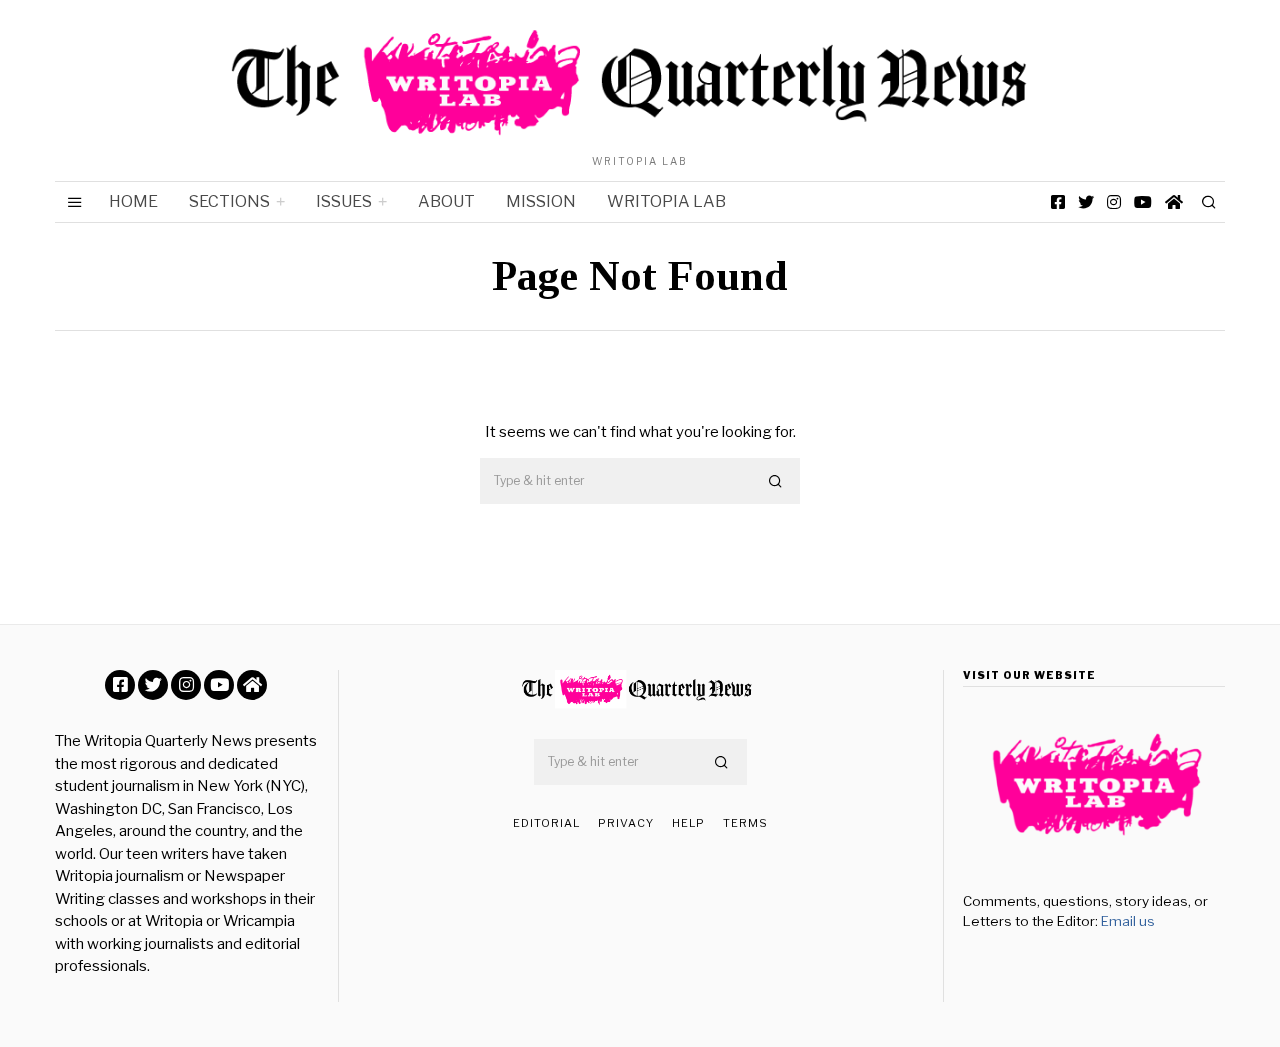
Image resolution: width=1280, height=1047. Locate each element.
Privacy (626, 823)
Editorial (546, 823)
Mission (541, 201)
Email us (1128, 921)
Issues (344, 201)
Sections (229, 201)
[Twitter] (1086, 202)
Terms (745, 823)
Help (688, 823)
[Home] (1174, 202)
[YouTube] (1143, 202)
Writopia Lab (666, 201)
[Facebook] (1058, 202)
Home (133, 201)
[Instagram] (1114, 202)
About (446, 201)
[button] (776, 482)
